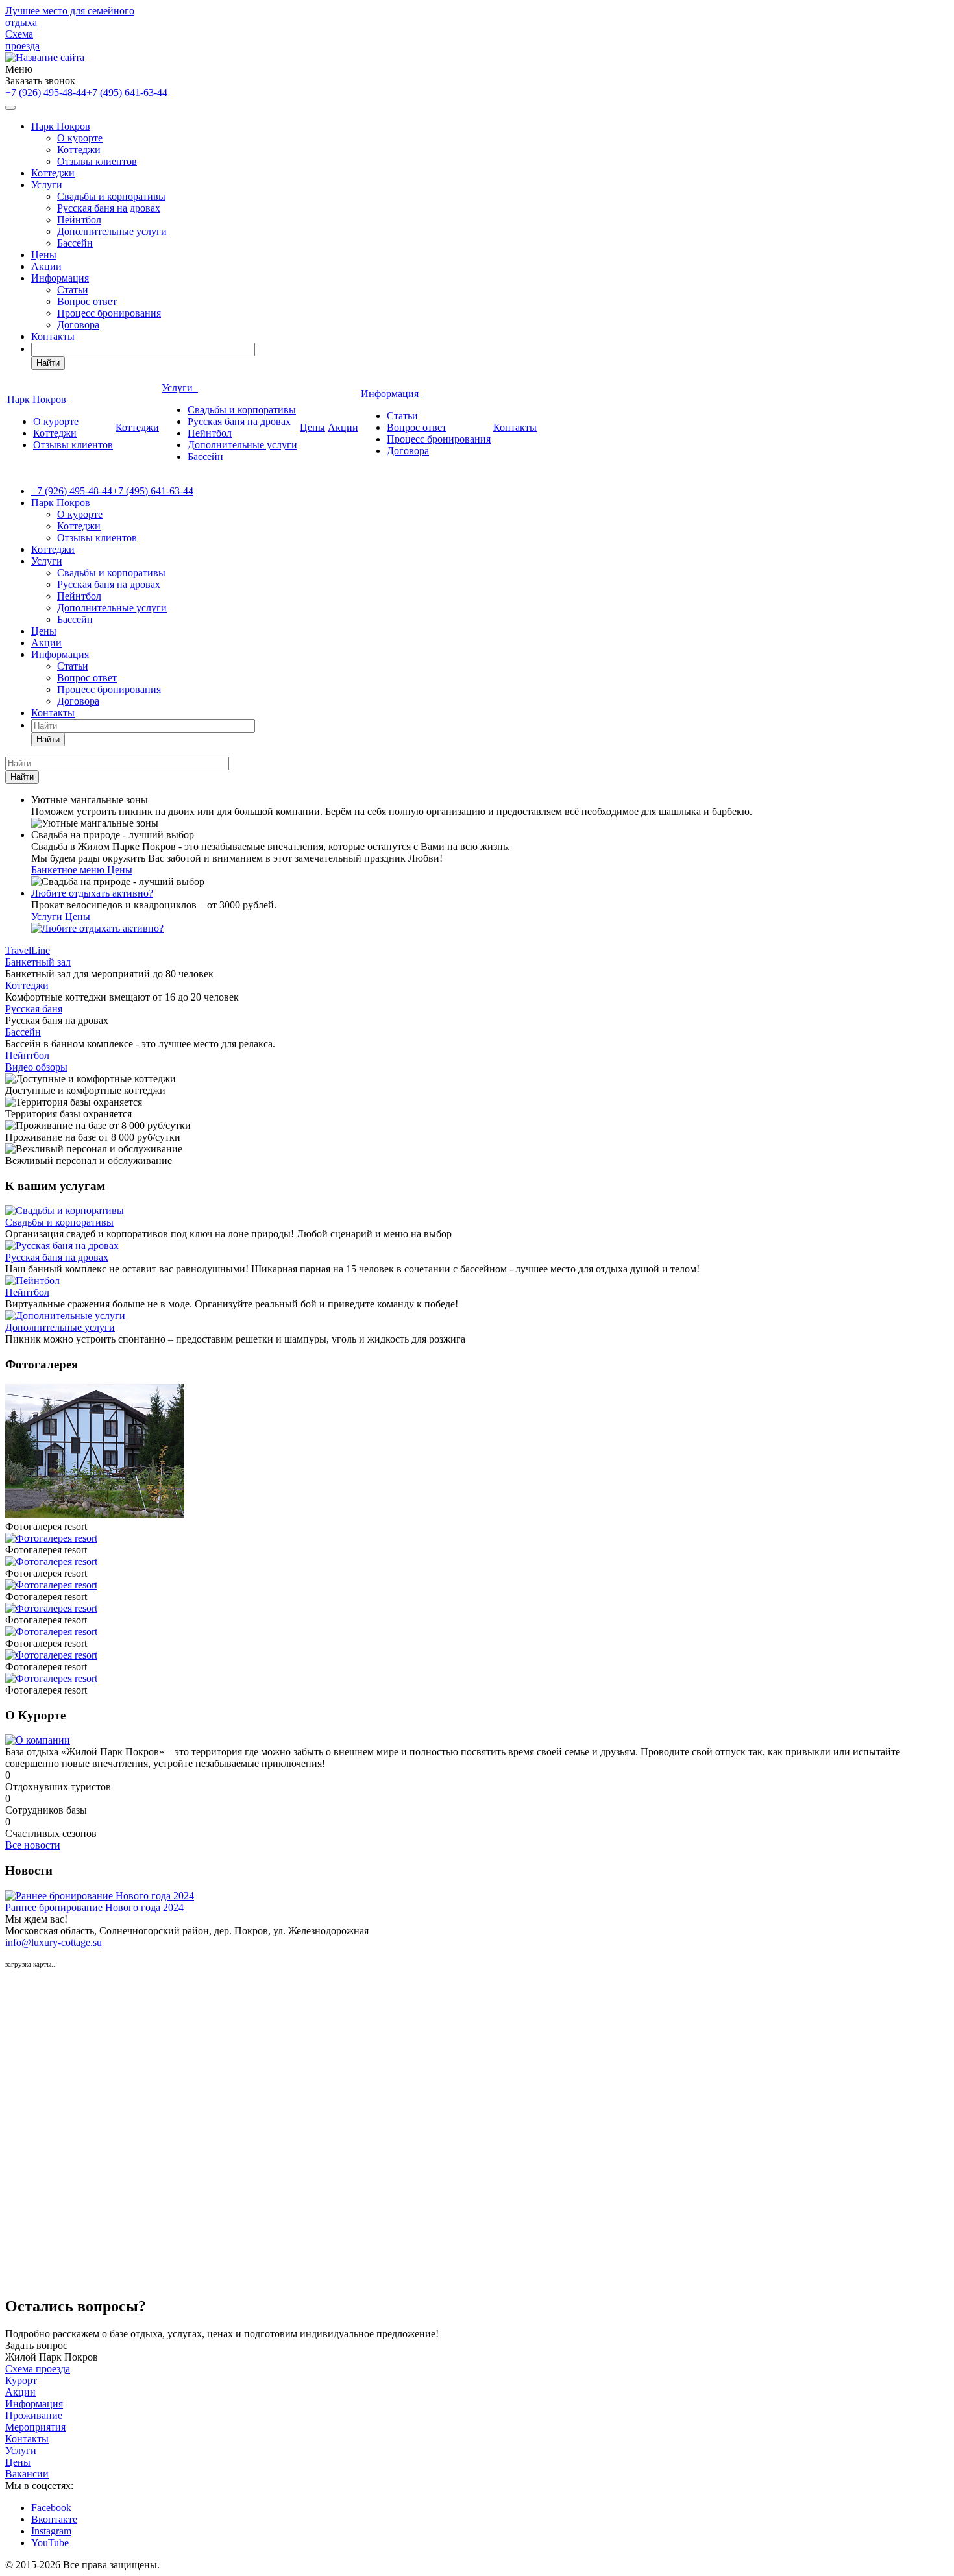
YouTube (50, 2543)
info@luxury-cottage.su (54, 1942)
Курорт (21, 2380)
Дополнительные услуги (112, 231)
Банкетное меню (69, 870)
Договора (78, 325)
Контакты (53, 336)
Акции (46, 266)
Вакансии (27, 2474)
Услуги (47, 185)
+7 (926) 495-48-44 (46, 92)
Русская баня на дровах (109, 208)
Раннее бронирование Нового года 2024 (94, 1907)
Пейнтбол (79, 220)
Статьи (73, 290)
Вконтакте (54, 2519)
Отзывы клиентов (97, 161)
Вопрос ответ (87, 301)
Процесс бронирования (109, 313)
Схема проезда (22, 40)
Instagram (51, 2531)
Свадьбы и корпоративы (111, 196)
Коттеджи (79, 150)
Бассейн (75, 243)
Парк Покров (61, 126)
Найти (48, 363)
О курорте (80, 138)
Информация (60, 278)
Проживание (34, 2415)
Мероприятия (35, 2427)
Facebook (51, 2508)
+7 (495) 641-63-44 (127, 92)
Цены (44, 255)
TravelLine (28, 950)
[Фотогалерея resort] (95, 1515)
